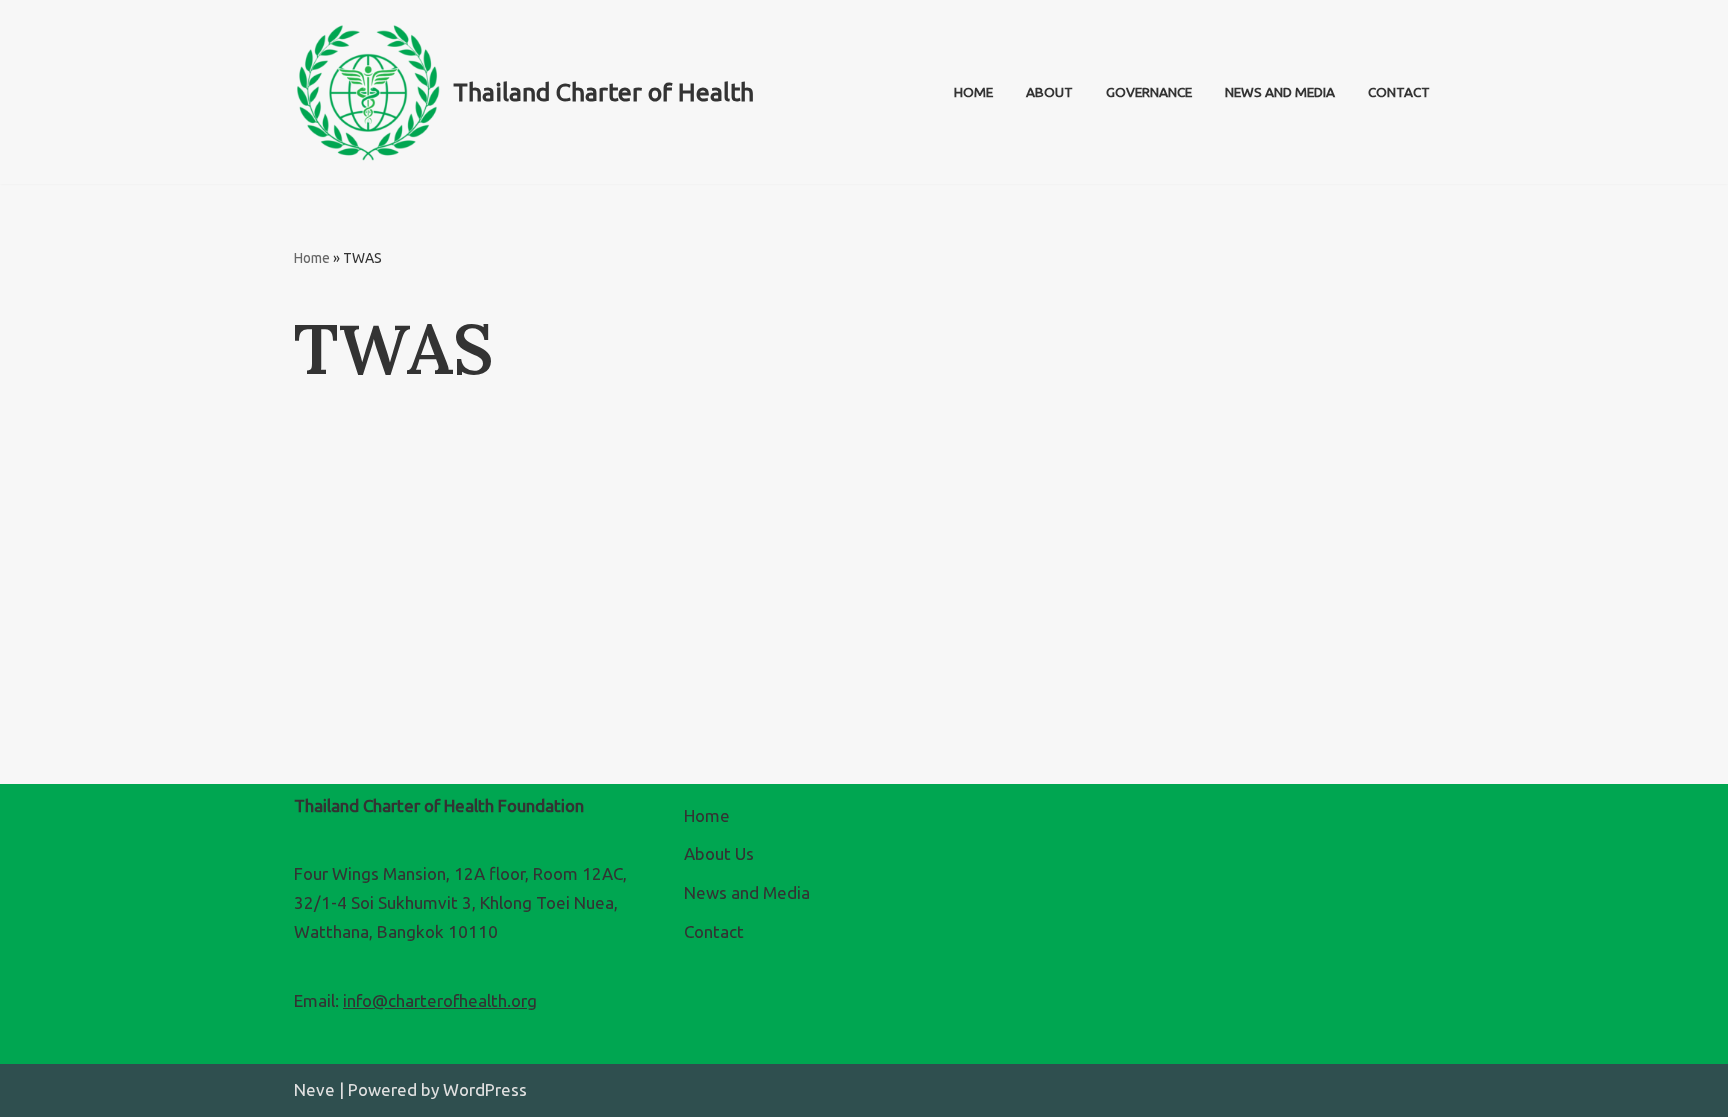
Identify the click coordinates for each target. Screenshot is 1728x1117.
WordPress (485, 1089)
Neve (314, 1089)
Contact (1399, 92)
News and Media (1280, 92)
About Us (719, 853)
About (1049, 92)
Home (973, 92)
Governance (1149, 92)
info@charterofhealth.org (440, 1000)
